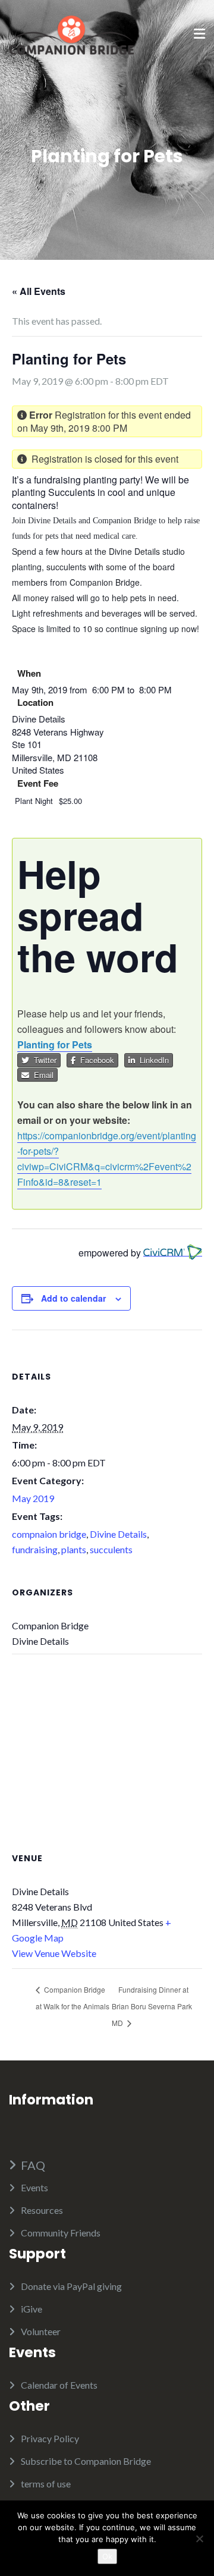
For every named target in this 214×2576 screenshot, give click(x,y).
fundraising (35, 1549)
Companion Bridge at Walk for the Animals (73, 1998)
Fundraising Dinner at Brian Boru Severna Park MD (152, 2006)
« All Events (39, 291)
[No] (199, 2539)
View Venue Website (54, 1953)
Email (41, 1075)
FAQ (33, 2165)
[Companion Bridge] (71, 34)
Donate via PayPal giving (71, 2286)
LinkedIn (152, 1060)
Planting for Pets (55, 1044)
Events (34, 2187)
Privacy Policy (50, 2438)
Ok (107, 2556)
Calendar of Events (59, 2385)
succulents (111, 1549)
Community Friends (61, 2233)
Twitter (43, 1060)
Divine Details (118, 1534)
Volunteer (41, 2331)
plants (74, 1549)
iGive (32, 2309)
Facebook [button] (95, 1060)
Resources (42, 2210)
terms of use (46, 2484)
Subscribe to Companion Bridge (86, 2461)
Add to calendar (73, 1298)
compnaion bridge (49, 1534)
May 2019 (33, 1498)
